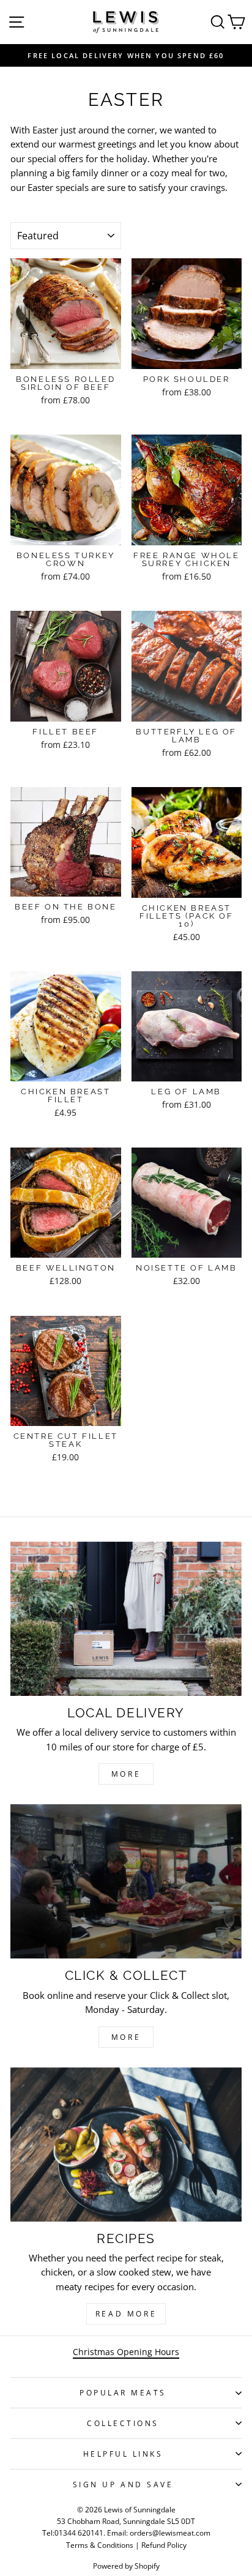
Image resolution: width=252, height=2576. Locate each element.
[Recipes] (126, 2145)
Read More (126, 2314)
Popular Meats (123, 2392)
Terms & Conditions (100, 2545)
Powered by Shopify (126, 2566)
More (126, 1774)
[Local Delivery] (126, 1619)
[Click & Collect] (126, 1881)
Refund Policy (164, 2545)
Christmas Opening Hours (126, 2352)
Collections (123, 2423)
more (126, 2037)
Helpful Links (123, 2454)
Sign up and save (123, 2484)
